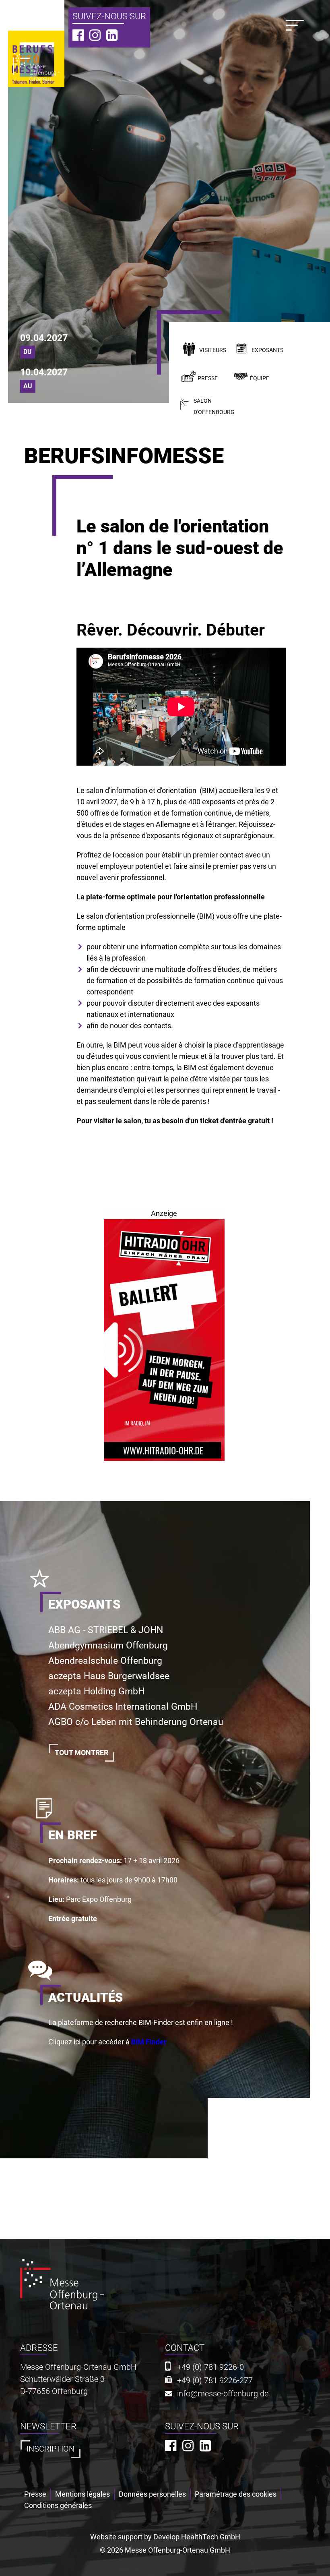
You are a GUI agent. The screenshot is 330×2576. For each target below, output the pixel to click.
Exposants (267, 350)
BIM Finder (149, 2042)
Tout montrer (81, 1753)
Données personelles (152, 2494)
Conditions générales (58, 2505)
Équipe (260, 378)
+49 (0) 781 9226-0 (210, 2367)
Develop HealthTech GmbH (197, 2537)
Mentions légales (82, 2494)
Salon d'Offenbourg (214, 407)
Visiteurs (213, 350)
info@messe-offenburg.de (223, 2394)
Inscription (51, 2449)
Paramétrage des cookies (236, 2494)
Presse (208, 378)
